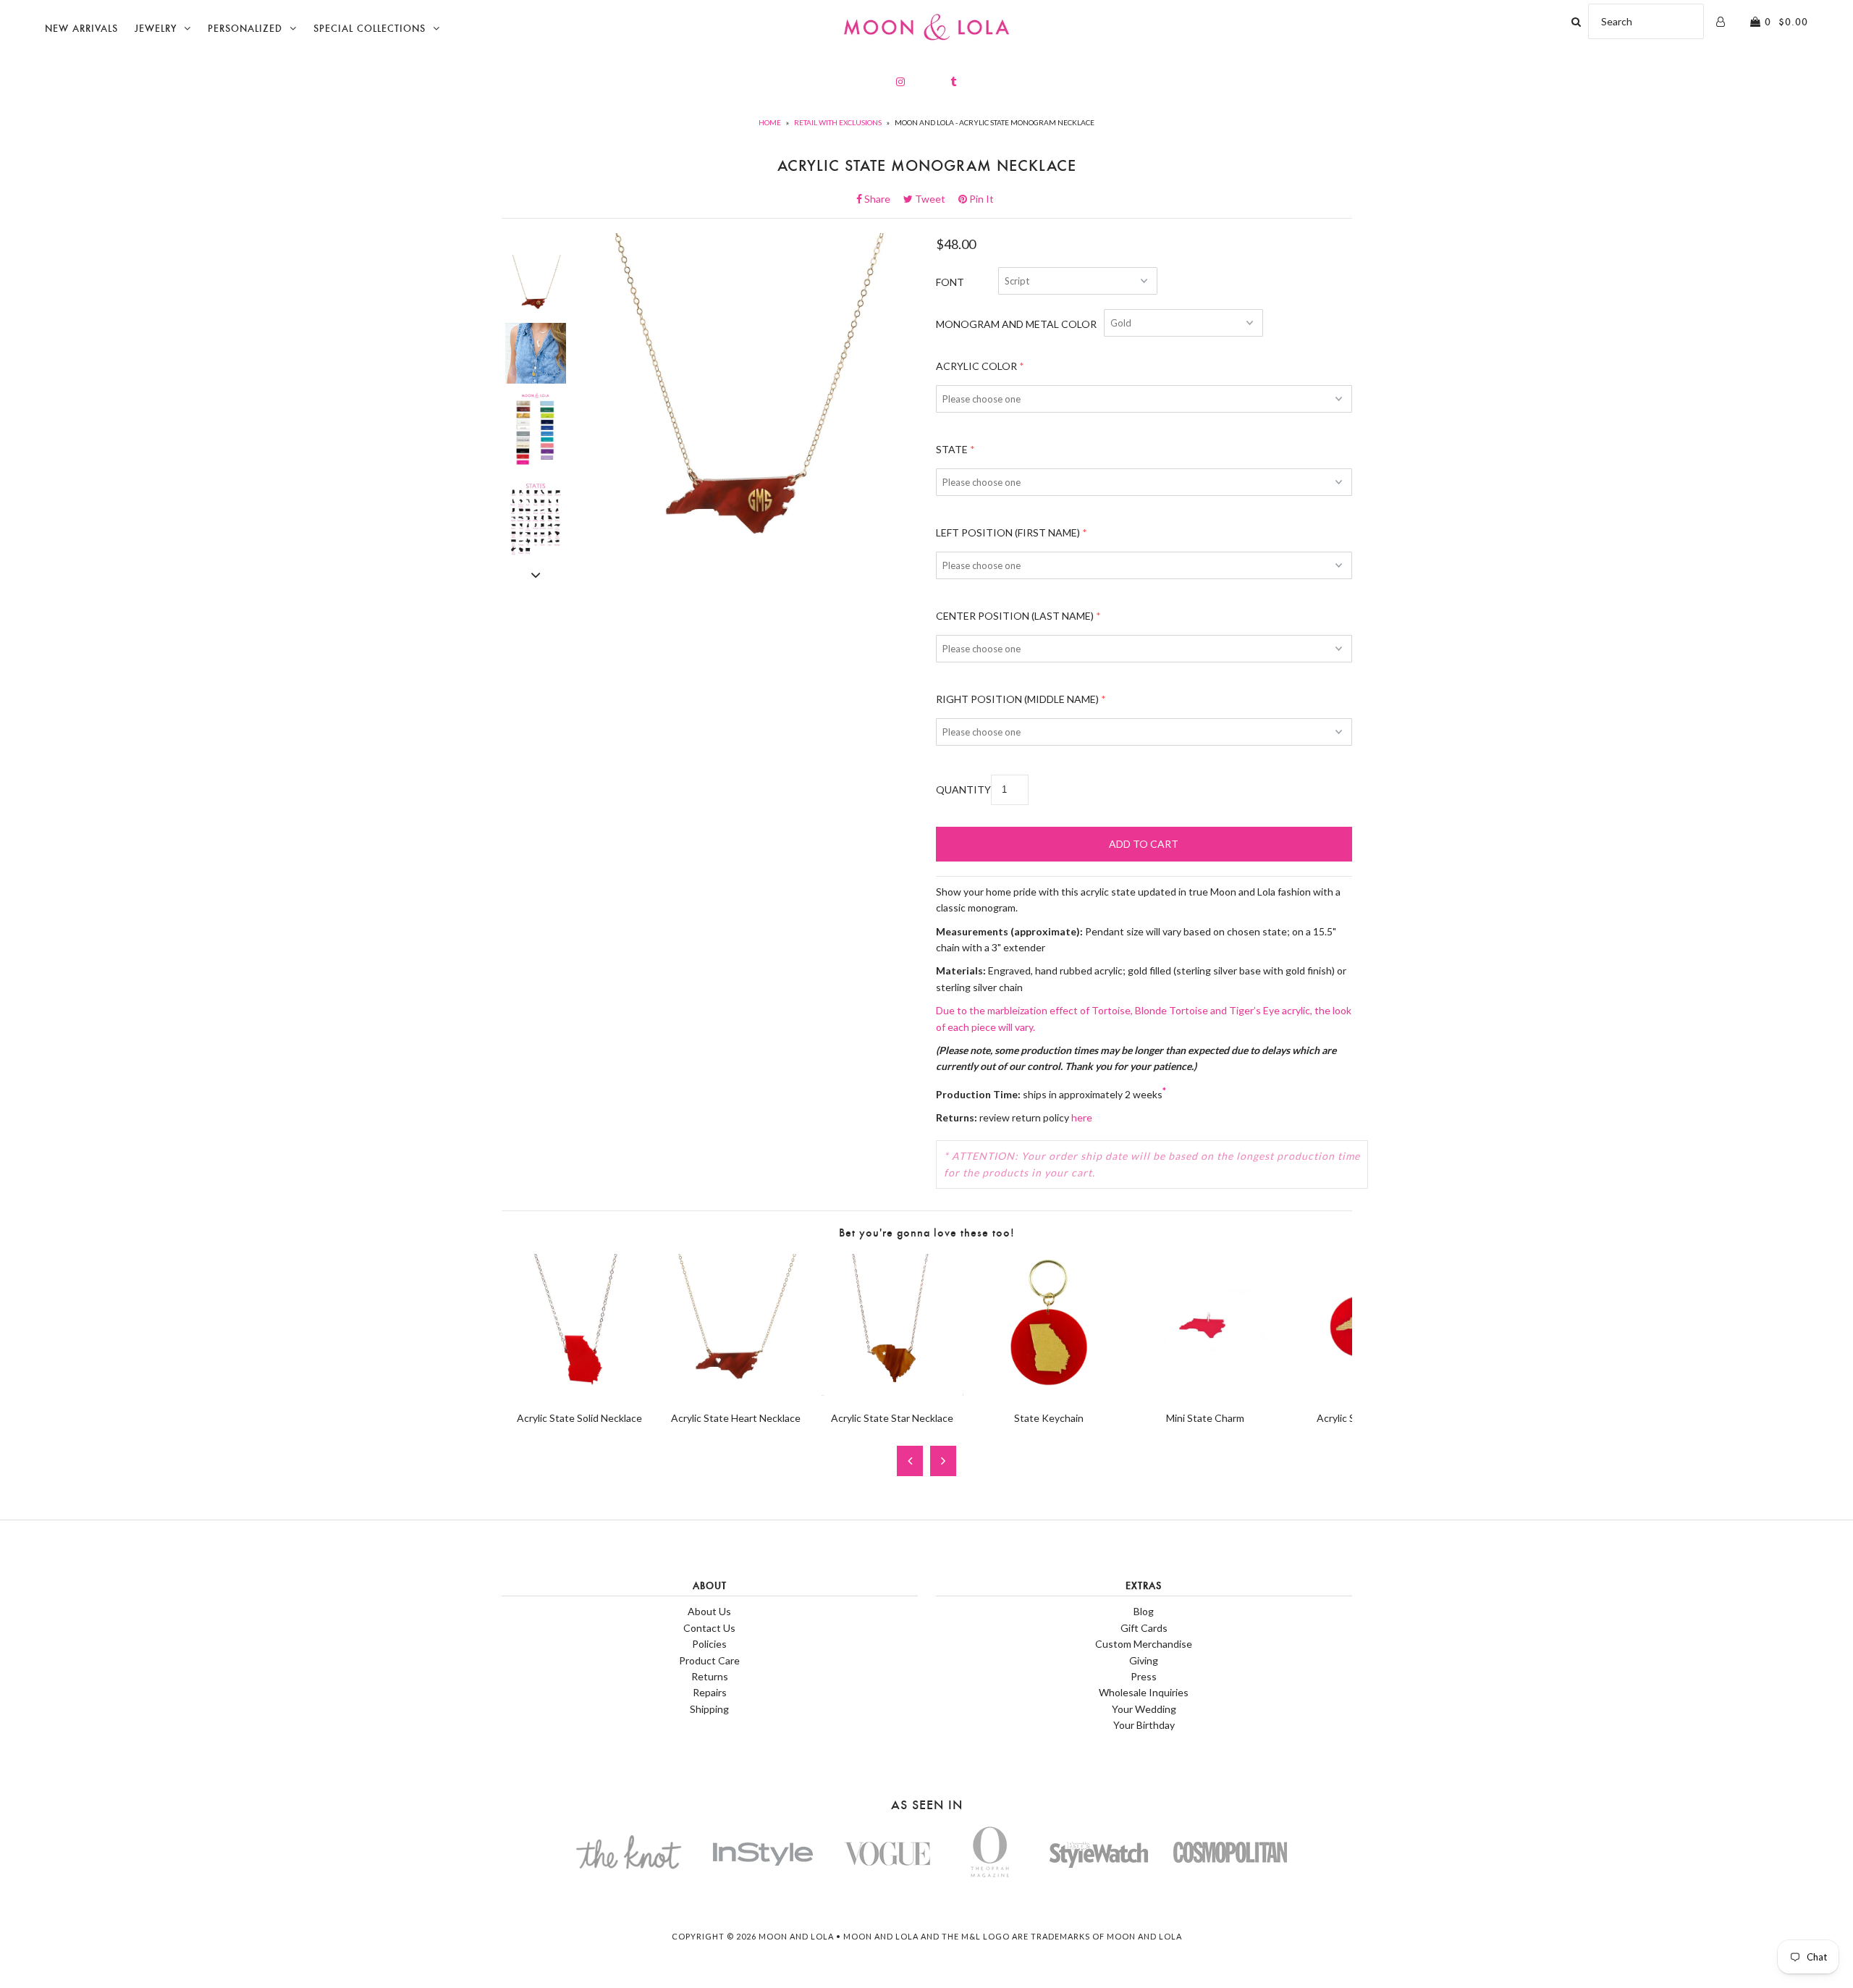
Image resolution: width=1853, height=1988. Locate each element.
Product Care (709, 1660)
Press (1144, 1676)
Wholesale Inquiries (1144, 1692)
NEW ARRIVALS (81, 29)
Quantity (963, 789)
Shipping (709, 1709)
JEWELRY (156, 29)
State (952, 449)
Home (770, 122)
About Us (709, 1611)
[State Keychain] (1049, 1392)
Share (882, 199)
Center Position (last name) (1015, 616)
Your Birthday (1144, 1725)
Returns (710, 1676)
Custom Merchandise (1144, 1644)
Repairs (710, 1692)
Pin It (980, 199)
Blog (1144, 1611)
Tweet (934, 199)
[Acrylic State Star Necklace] (892, 1392)
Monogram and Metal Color (1016, 324)
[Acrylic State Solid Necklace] (580, 1392)
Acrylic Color (976, 366)
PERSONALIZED (245, 29)
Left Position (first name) (1008, 532)
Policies (709, 1644)
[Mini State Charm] (1205, 1392)
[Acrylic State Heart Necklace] (736, 1392)
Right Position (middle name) (1017, 699)
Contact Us (709, 1628)
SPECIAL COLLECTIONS (370, 29)
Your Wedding (1144, 1709)
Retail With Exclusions (838, 122)
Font (950, 282)
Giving (1144, 1660)
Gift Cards (1144, 1628)
